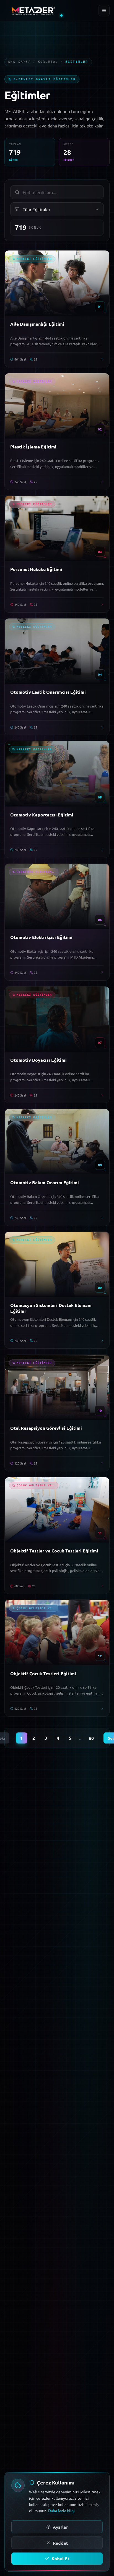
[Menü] (104, 11)
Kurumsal (48, 62)
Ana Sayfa (20, 62)
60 (91, 1738)
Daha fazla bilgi (61, 2510)
